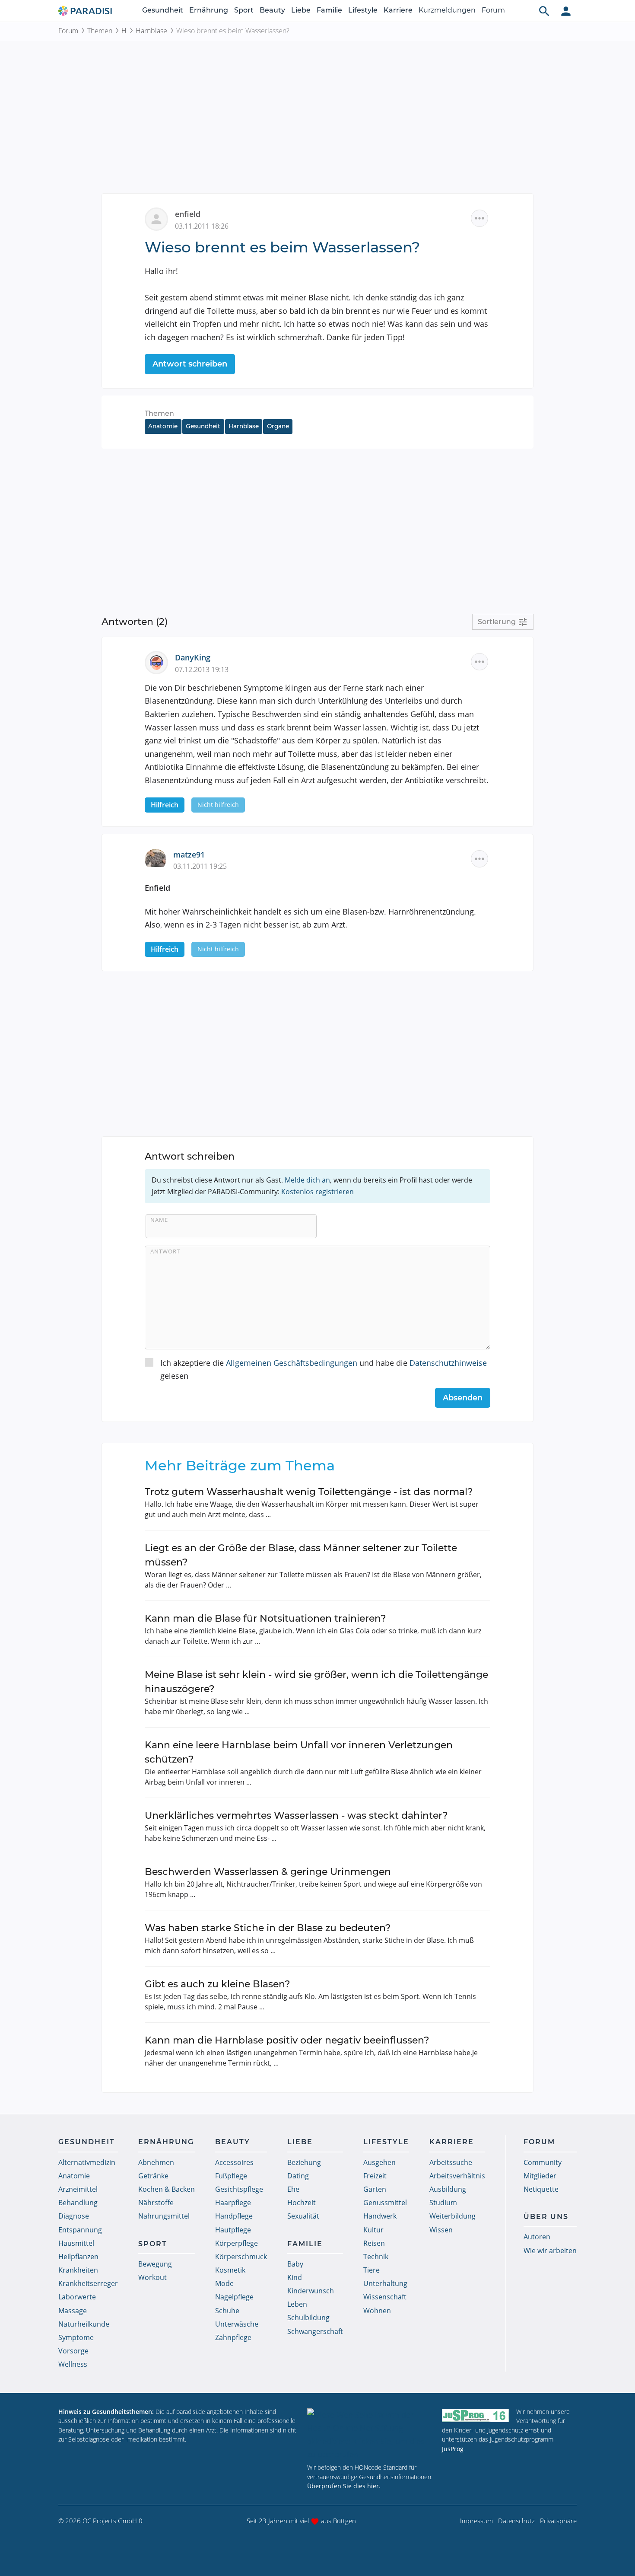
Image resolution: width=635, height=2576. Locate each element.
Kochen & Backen (167, 2189)
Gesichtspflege (239, 2189)
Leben (297, 2304)
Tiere (371, 2270)
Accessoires (234, 2162)
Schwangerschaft (315, 2331)
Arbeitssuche (451, 2162)
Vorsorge (73, 2351)
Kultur (373, 2230)
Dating (298, 2176)
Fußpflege (231, 2176)
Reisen (374, 2243)
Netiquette (541, 2189)
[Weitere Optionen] (479, 218)
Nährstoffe (156, 2203)
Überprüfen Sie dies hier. (344, 2486)
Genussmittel (385, 2203)
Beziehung (304, 2162)
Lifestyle (363, 10)
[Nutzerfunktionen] (566, 11)
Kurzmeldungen (447, 10)
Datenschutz (516, 2521)
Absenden (463, 1398)
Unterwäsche (237, 2324)
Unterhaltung (385, 2283)
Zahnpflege (233, 2337)
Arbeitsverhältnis (457, 2176)
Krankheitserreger (88, 2283)
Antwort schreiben (190, 364)
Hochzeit (302, 2203)
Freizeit (375, 2176)
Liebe (301, 10)
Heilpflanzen (78, 2257)
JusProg (453, 2449)
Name (159, 1220)
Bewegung (155, 2264)
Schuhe (227, 2311)
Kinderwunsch (311, 2291)
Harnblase (151, 31)
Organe (278, 426)
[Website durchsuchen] (544, 11)
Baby (295, 2264)
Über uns (546, 2217)
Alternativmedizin (87, 2162)
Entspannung (80, 2230)
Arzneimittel (78, 2189)
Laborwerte (77, 2297)
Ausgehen (379, 2162)
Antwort (165, 1251)
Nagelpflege (234, 2297)
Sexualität (303, 2216)
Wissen (441, 2230)
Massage (73, 2311)
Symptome (76, 2337)
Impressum (476, 2521)
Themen (100, 31)
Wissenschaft (385, 2297)
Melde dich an (307, 1180)
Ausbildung (448, 2189)
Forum (493, 10)
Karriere (398, 10)
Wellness (73, 2364)
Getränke (153, 2176)
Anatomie (163, 426)
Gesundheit (163, 10)
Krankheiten (78, 2270)
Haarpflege (233, 2203)
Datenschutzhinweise (448, 1363)
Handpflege (234, 2216)
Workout (152, 2277)
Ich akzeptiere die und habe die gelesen (324, 1369)
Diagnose (74, 2216)
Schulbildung (308, 2318)
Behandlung (78, 2203)
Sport (244, 10)
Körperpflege (237, 2243)
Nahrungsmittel (164, 2216)
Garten (375, 2189)
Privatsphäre (558, 2521)
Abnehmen (156, 2162)
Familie (329, 10)
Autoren (537, 2237)
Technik (376, 2257)
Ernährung (209, 10)
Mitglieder (540, 2176)
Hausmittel (76, 2243)
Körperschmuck (241, 2257)
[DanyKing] (160, 662)
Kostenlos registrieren (317, 1192)
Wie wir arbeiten (550, 2251)
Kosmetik (230, 2270)
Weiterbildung (452, 2216)
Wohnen (377, 2311)
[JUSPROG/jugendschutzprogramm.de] (476, 2415)
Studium (443, 2203)
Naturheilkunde (84, 2324)
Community (543, 2162)
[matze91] (159, 858)
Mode (224, 2283)
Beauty (272, 10)
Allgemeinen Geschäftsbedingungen (292, 1363)
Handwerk (380, 2216)
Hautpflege (233, 2230)
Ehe (293, 2189)
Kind (295, 2277)
